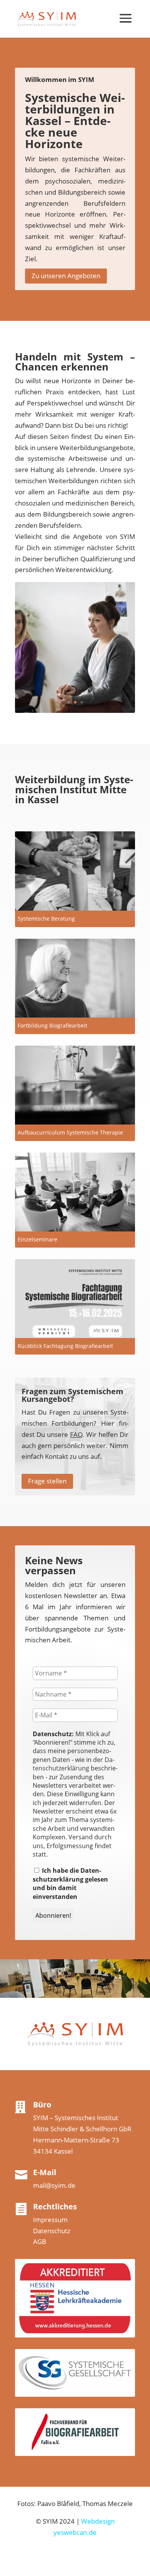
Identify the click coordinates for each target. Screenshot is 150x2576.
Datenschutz (52, 2231)
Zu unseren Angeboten (66, 276)
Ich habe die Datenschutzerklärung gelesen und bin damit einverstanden (70, 1883)
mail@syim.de (54, 2185)
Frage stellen (47, 1481)
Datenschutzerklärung (74, 1764)
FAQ (76, 1434)
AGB (40, 2241)
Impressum (50, 2220)
